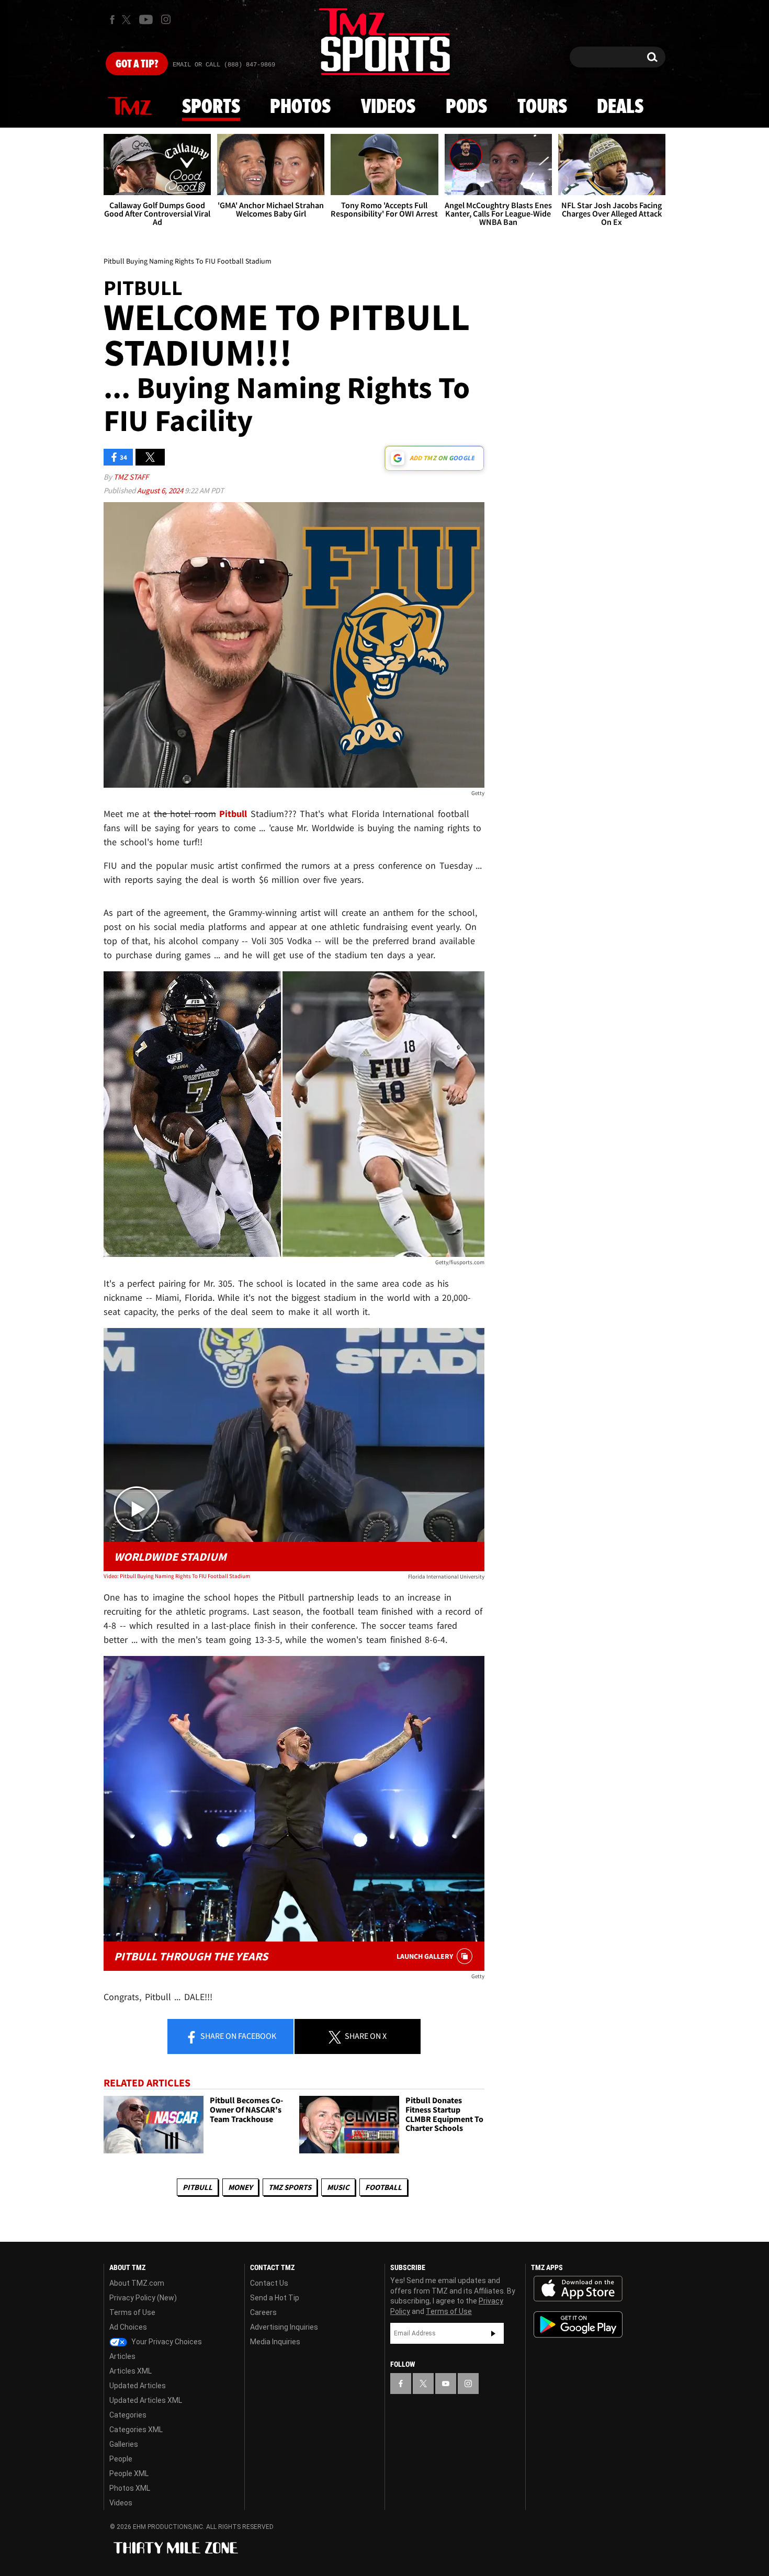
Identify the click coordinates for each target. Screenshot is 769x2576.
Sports (211, 107)
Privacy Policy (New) (143, 2298)
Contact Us (269, 2283)
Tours (542, 107)
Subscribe (493, 2333)
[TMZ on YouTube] (446, 2384)
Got (137, 64)
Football (383, 2187)
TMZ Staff (131, 477)
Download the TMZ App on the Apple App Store (578, 2289)
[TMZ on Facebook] (112, 20)
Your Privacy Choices (166, 2342)
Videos (388, 107)
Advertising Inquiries (284, 2327)
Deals (620, 107)
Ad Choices (128, 2327)
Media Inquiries (275, 2342)
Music (338, 2187)
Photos (300, 107)
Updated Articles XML (146, 2400)
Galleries (124, 2444)
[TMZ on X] (128, 20)
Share (238, 2036)
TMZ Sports (290, 2187)
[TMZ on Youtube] (146, 19)
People (121, 2459)
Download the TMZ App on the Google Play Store (578, 2325)
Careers (263, 2312)
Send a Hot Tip (275, 2298)
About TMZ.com (137, 2283)
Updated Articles (138, 2386)
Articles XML (131, 2371)
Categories (128, 2415)
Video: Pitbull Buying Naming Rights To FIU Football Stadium (177, 1576)
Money (240, 2187)
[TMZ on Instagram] (166, 19)
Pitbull (197, 2187)
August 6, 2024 (161, 490)
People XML (129, 2473)
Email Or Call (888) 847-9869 (224, 65)
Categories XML (136, 2430)
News (130, 107)
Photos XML (130, 2488)
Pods (466, 107)
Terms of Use (132, 2312)
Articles (122, 2356)
